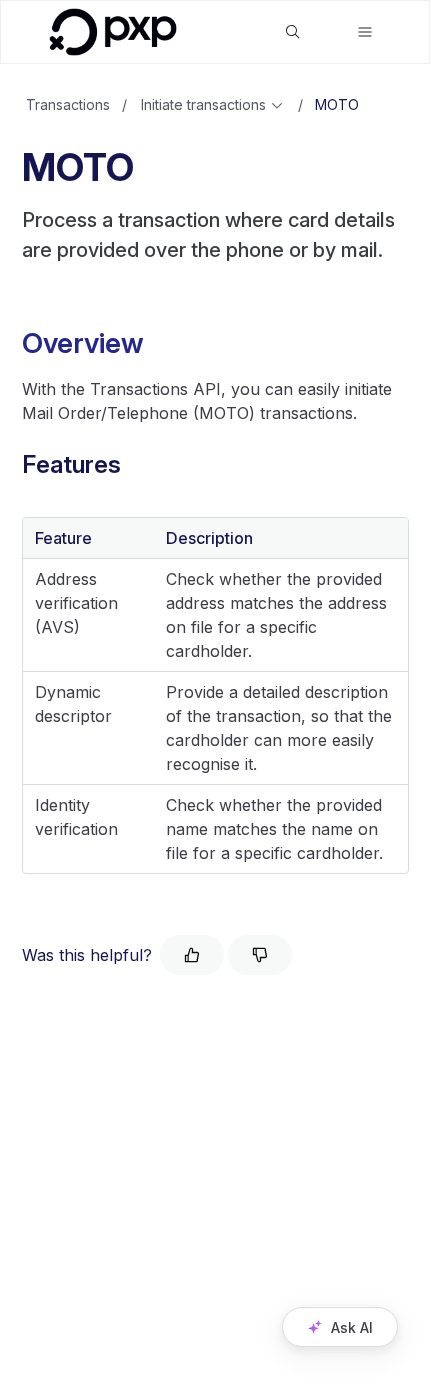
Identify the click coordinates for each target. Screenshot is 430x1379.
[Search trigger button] (293, 32)
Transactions (68, 104)
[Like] (192, 955)
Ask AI (352, 1327)
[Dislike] (260, 955)
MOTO (337, 104)
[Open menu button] (365, 32)
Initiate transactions (203, 104)
